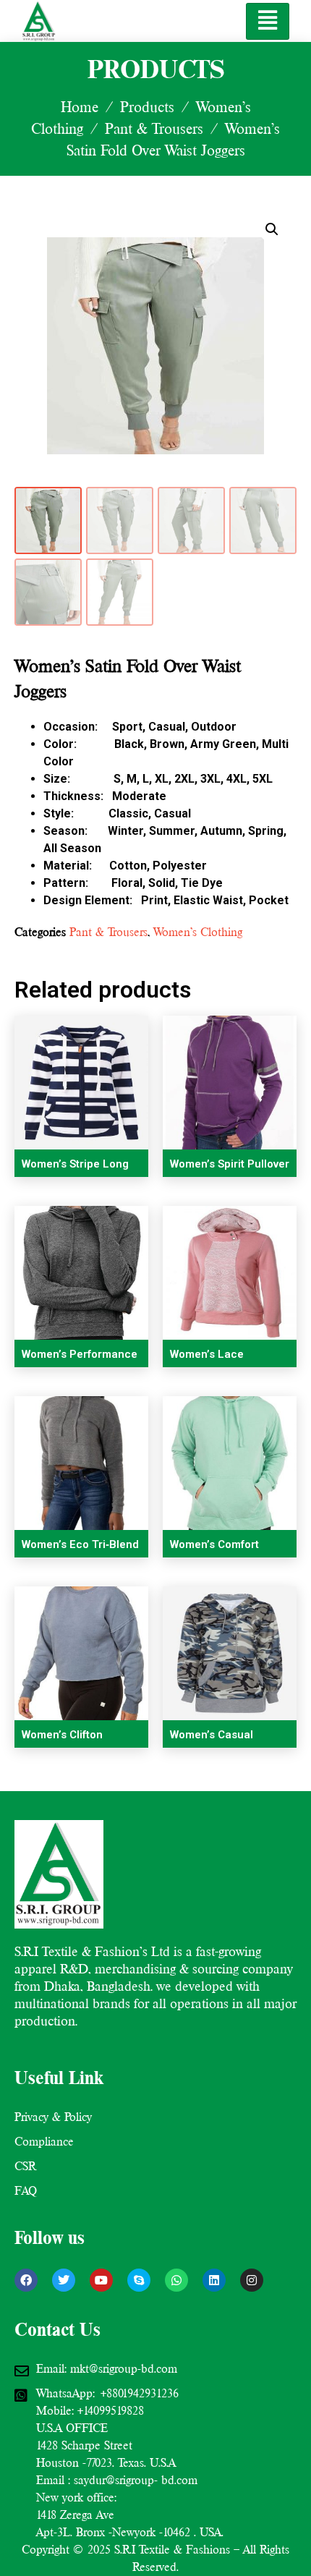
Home (80, 107)
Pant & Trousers (154, 129)
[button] (272, 229)
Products (147, 107)
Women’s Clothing (198, 932)
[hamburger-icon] (268, 21)
